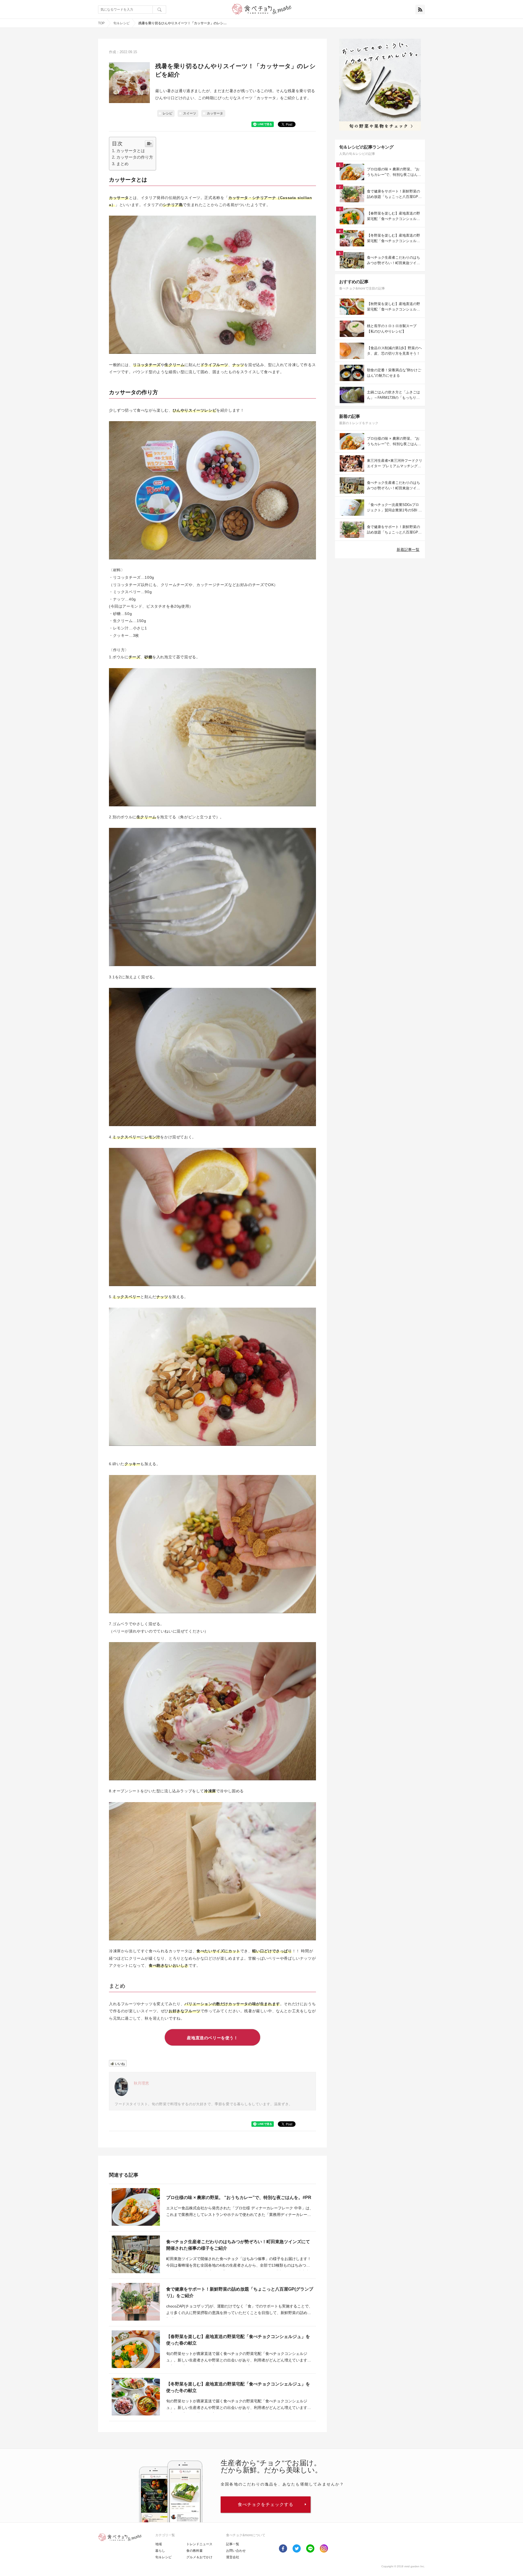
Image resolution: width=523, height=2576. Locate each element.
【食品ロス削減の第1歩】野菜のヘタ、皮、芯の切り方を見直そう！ (394, 351)
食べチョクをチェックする (266, 2504)
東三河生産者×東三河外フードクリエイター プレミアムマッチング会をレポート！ (395, 464)
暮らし (160, 2551)
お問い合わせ (236, 2551)
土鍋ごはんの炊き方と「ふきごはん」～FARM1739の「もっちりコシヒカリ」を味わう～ (393, 395)
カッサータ (215, 113)
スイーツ (190, 113)
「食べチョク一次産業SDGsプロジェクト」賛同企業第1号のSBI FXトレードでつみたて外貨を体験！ (394, 508)
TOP (101, 23)
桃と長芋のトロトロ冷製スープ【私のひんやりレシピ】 (392, 329)
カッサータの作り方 (135, 157)
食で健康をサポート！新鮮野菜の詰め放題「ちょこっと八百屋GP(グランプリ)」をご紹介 (240, 2292)
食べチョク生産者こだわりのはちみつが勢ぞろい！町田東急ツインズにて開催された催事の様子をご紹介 (238, 2245)
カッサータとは (131, 151)
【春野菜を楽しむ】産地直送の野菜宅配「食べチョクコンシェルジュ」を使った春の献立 (238, 2340)
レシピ (168, 113)
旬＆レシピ (121, 23)
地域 (159, 2544)
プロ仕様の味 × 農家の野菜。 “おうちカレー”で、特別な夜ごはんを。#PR (239, 2198)
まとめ (122, 164)
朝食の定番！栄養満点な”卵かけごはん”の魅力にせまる (394, 373)
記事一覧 (233, 2544)
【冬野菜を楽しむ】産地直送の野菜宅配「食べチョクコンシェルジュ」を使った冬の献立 (238, 2387)
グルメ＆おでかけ (199, 2557)
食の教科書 (194, 2551)
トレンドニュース (199, 2544)
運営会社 (233, 2557)
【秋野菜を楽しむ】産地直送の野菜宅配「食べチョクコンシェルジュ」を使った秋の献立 (393, 307)
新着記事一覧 (408, 550)
